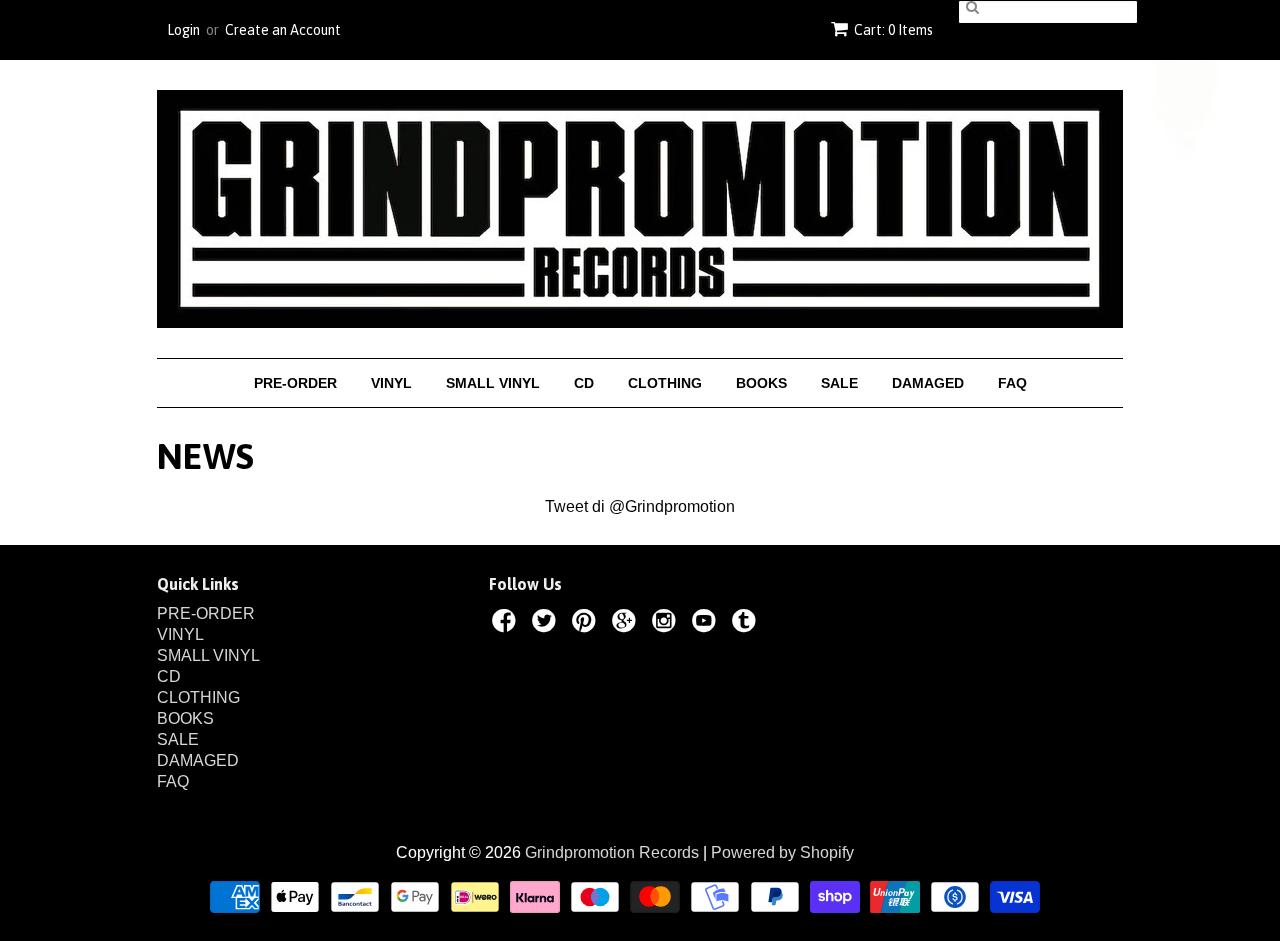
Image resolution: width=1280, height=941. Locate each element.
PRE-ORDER (295, 383)
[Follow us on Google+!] (627, 624)
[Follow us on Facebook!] (507, 624)
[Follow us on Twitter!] (547, 624)
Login (183, 30)
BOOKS (761, 383)
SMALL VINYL (493, 383)
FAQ (1012, 383)
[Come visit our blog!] (747, 624)
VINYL (391, 383)
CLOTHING (665, 383)
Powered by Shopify (782, 852)
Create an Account (283, 30)
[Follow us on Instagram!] (667, 624)
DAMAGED (928, 383)
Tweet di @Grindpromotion (640, 506)
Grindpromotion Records (612, 852)
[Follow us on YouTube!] (707, 624)
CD (584, 383)
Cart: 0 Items (893, 30)
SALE (839, 383)
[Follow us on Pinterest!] (587, 624)
